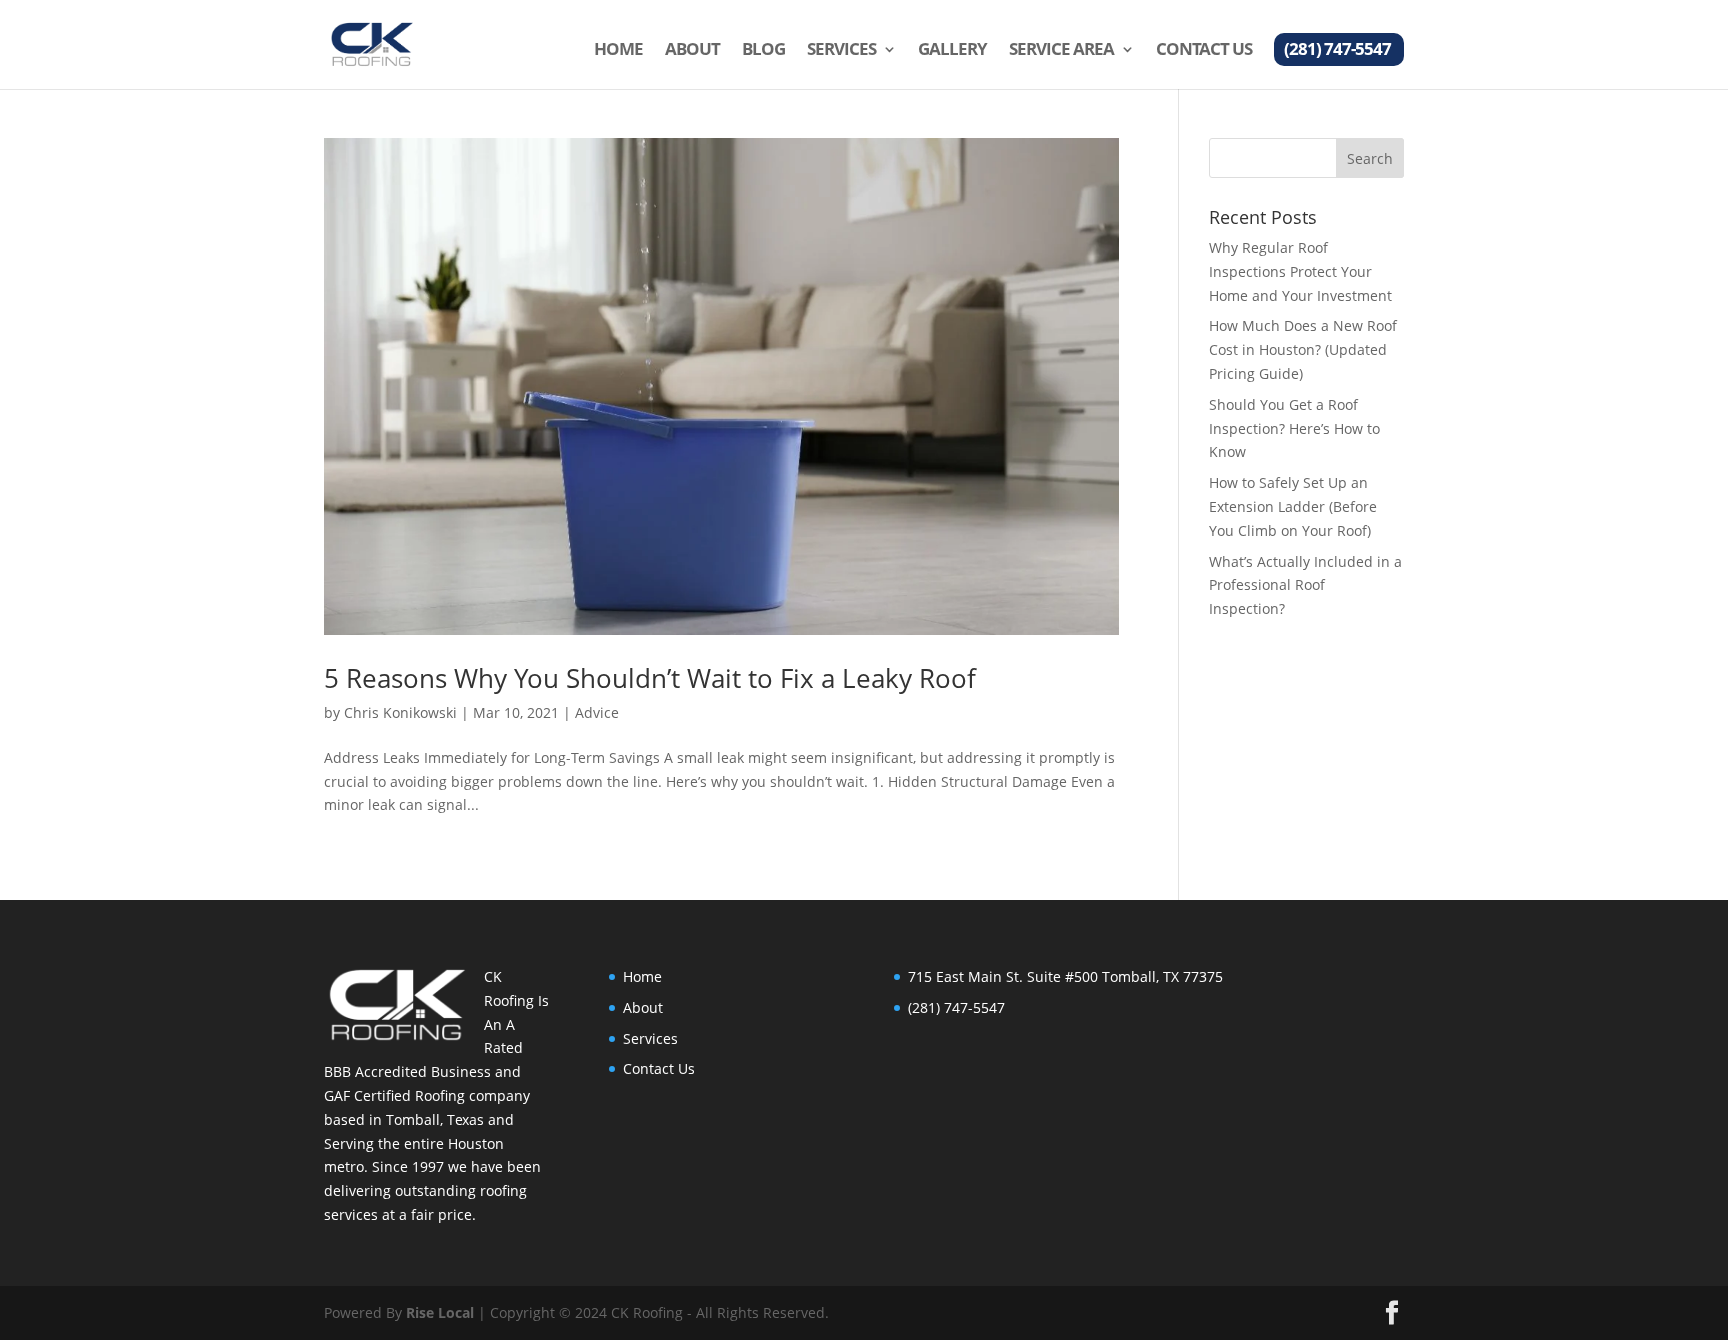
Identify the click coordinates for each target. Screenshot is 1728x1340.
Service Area (1061, 51)
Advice (597, 712)
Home (618, 51)
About (692, 51)
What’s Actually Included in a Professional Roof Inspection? (1305, 585)
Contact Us (1204, 51)
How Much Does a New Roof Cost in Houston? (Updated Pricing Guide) (1303, 349)
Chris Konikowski (400, 712)
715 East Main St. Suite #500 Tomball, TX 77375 (1065, 976)
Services (841, 51)
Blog (763, 51)
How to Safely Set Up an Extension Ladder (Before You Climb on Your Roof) (1293, 506)
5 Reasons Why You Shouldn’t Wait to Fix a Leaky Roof (650, 678)
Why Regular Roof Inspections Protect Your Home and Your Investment (1300, 271)
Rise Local (440, 1312)
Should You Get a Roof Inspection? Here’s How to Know (1294, 428)
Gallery (952, 51)
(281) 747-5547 (1337, 51)
